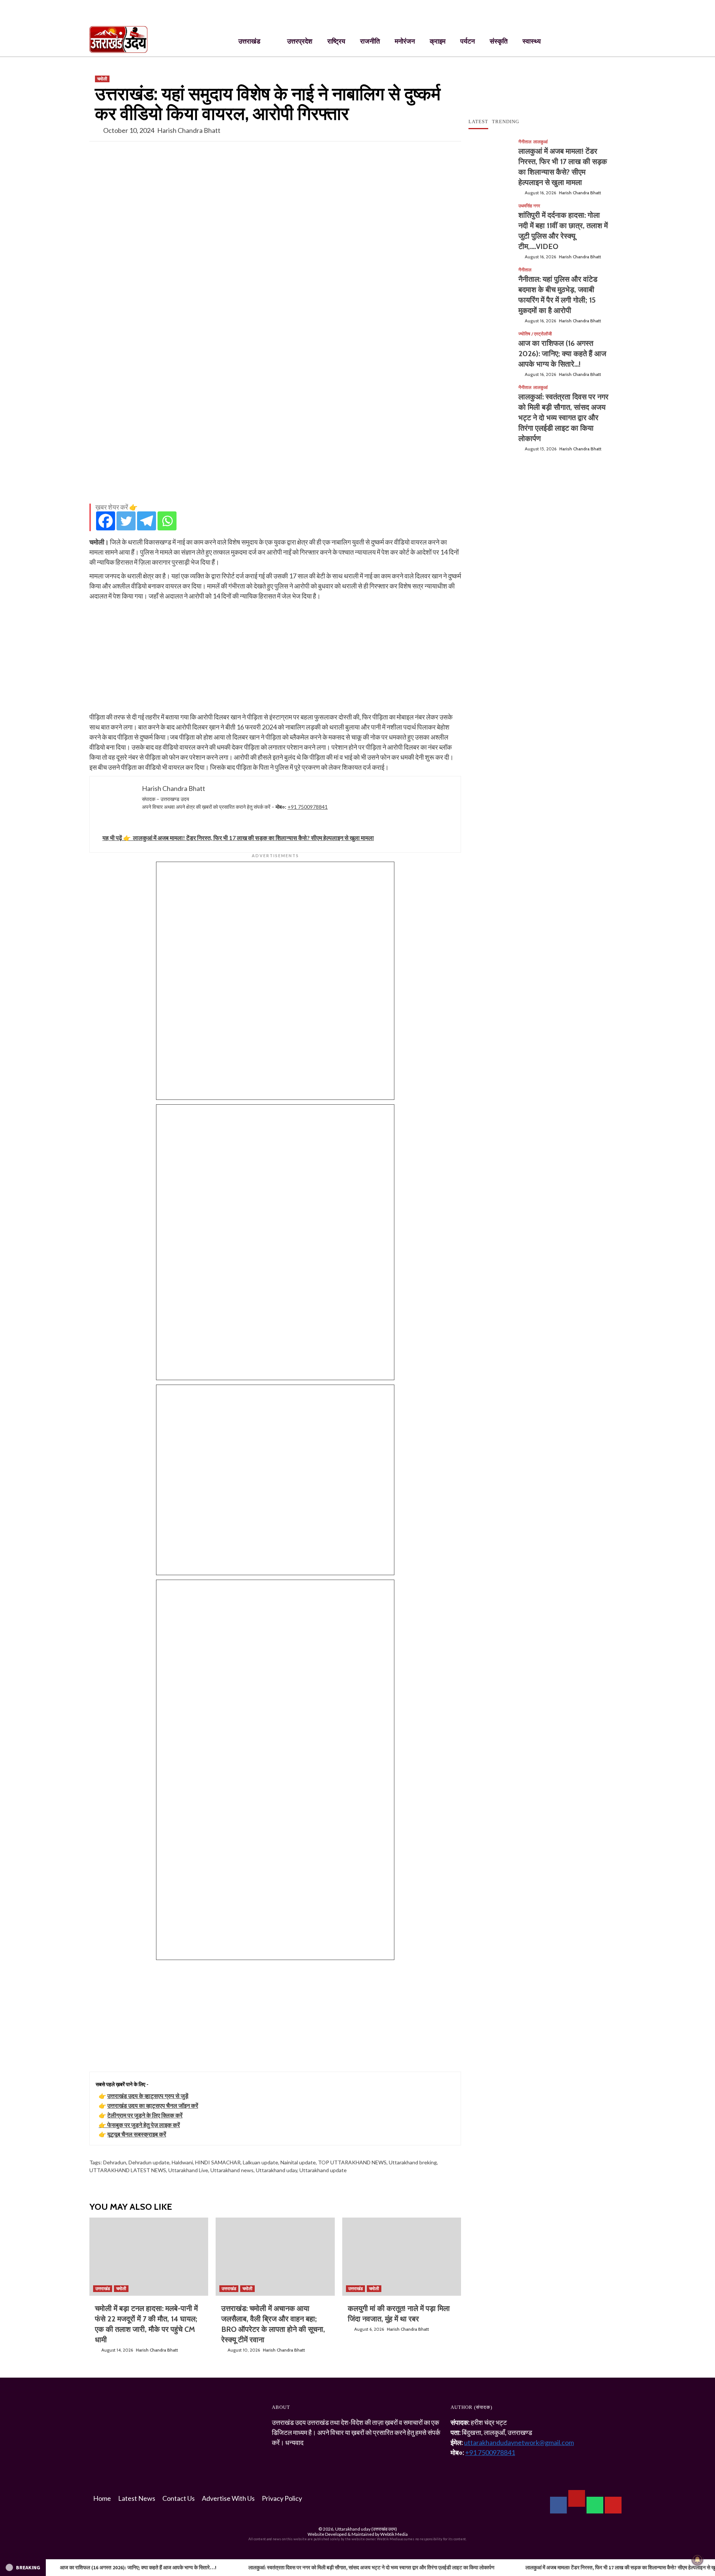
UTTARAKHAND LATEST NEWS (128, 2170)
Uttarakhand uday (277, 2170)
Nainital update (298, 2162)
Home (102, 2498)
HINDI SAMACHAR (218, 2162)
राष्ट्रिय (336, 41)
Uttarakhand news (232, 2170)
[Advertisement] (275, 446)
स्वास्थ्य (532, 41)
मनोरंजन (405, 41)
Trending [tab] (506, 122)
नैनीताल (525, 142)
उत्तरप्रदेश (300, 41)
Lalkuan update (260, 2162)
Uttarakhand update (323, 2170)
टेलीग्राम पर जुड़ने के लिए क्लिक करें (145, 2115)
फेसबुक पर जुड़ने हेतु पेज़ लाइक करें (144, 2125)
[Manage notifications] (697, 2560)
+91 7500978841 (308, 807)
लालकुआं (541, 142)
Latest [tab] (478, 122)
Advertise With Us (228, 2498)
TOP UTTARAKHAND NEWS (352, 2162)
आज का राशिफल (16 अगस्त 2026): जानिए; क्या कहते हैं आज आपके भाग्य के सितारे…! (562, 354)
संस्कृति (499, 41)
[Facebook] (106, 521)
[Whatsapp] (167, 521)
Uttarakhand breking (413, 2162)
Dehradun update (149, 2162)
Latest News (137, 2498)
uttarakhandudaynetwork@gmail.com (519, 2442)
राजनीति (370, 41)
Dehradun (115, 2162)
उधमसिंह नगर (529, 206)
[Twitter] (126, 521)
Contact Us (179, 2498)
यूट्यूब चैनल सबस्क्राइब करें (137, 2134)
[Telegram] (147, 521)
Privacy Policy (282, 2498)
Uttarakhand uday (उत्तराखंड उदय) (366, 2529)
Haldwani (182, 2162)
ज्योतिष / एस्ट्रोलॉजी (535, 334)
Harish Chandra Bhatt (189, 130)
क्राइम (438, 41)
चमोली (102, 79)
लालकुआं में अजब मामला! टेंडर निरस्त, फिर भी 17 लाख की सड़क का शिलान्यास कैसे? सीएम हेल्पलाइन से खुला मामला (440, 2567)
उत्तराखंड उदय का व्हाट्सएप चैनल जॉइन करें (153, 2105)
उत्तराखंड (249, 41)
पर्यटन (468, 41)
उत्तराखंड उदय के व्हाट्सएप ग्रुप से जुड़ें (148, 2096)
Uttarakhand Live (188, 2170)
